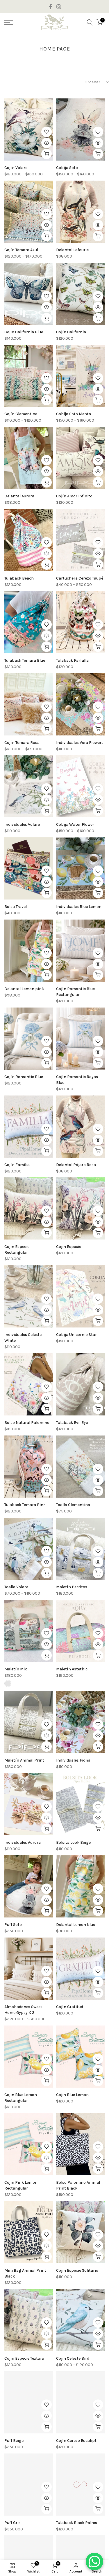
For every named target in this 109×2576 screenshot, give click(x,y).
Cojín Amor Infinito (74, 496)
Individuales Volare (22, 824)
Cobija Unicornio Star (76, 1335)
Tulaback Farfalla (72, 660)
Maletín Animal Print (24, 1760)
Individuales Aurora (23, 1842)
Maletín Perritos (72, 1587)
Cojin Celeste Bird (73, 2358)
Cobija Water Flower (75, 824)
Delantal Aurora (19, 496)
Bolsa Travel (16, 907)
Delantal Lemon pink (24, 989)
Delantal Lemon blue (76, 1925)
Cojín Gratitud (70, 2007)
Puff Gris (12, 2523)
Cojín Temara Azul (21, 250)
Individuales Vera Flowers (80, 743)
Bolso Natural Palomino (27, 1423)
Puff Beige (14, 2441)
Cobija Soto (67, 168)
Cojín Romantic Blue (24, 1077)
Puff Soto (13, 1925)
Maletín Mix (16, 1669)
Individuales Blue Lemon (79, 907)
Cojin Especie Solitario (77, 2270)
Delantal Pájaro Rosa (76, 1165)
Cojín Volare (16, 168)
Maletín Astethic (72, 1669)
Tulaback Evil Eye (72, 1423)
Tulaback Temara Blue (25, 660)
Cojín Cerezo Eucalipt (76, 2441)
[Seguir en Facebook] (51, 7)
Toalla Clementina (73, 1505)
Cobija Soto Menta (74, 414)
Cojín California (71, 332)
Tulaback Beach (19, 578)
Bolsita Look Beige (73, 1842)
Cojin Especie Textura (24, 2358)
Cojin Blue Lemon (72, 2095)
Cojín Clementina (21, 414)
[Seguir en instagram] (59, 7)
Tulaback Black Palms (77, 2523)
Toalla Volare (16, 1587)
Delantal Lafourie (72, 250)
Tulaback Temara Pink (25, 1505)
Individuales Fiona (73, 1760)
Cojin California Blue (24, 332)
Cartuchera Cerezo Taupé (80, 578)
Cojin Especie (69, 1247)
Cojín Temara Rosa (22, 743)
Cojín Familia (17, 1165)
